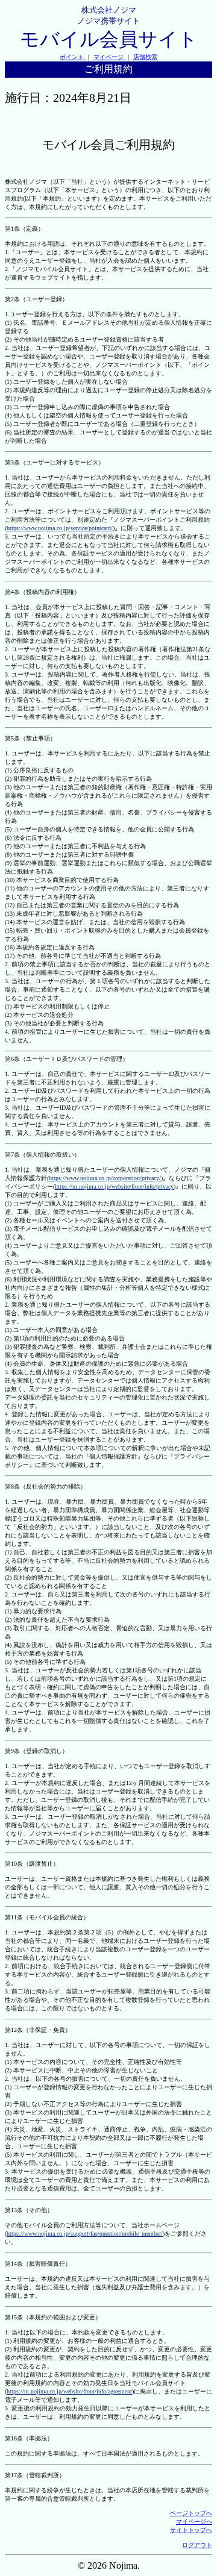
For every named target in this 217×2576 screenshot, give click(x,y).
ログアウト (197, 2545)
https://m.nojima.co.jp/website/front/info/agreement (69, 2391)
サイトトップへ (191, 2530)
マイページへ (194, 2521)
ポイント (73, 57)
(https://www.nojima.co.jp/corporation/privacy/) (105, 1178)
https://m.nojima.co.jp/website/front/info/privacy (114, 1186)
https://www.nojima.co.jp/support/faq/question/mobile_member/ (85, 2234)
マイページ (109, 57)
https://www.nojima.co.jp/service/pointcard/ (60, 528)
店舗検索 (145, 57)
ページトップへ (191, 2513)
